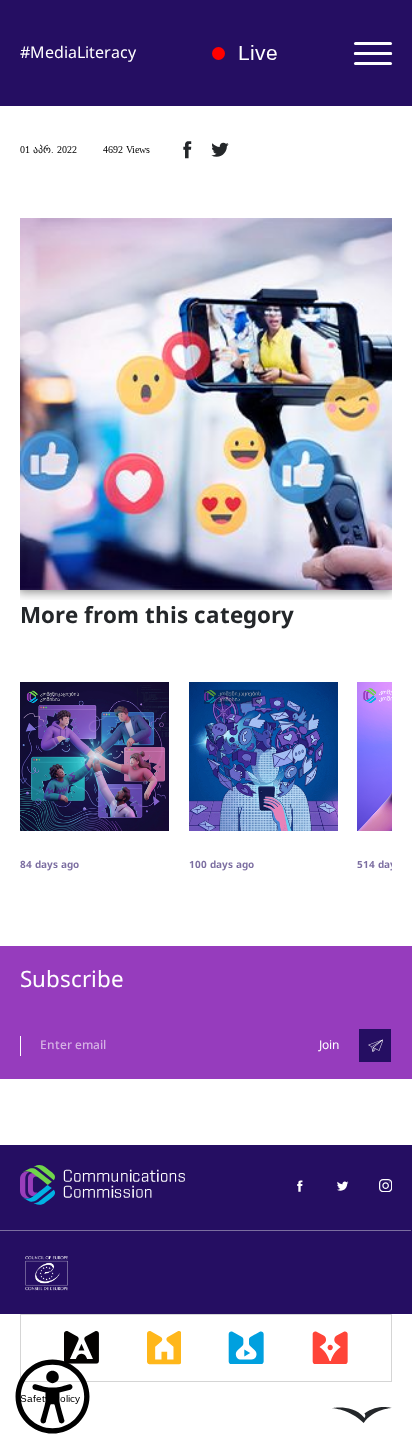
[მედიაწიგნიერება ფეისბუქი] (299, 1184)
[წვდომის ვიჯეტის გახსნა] (52, 1396)
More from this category (157, 616)
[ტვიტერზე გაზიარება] (220, 149)
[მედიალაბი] (246, 1348)
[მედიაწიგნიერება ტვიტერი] (342, 1184)
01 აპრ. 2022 (48, 149)
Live (258, 52)
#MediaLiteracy (78, 52)
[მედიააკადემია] (81, 1348)
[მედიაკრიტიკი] (330, 1348)
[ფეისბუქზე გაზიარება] (187, 149)
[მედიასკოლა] (164, 1348)
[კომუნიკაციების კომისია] (102, 1185)
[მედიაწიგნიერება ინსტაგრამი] (385, 1184)
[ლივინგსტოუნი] (362, 1415)
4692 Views (126, 149)
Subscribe (72, 979)
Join (329, 1045)
